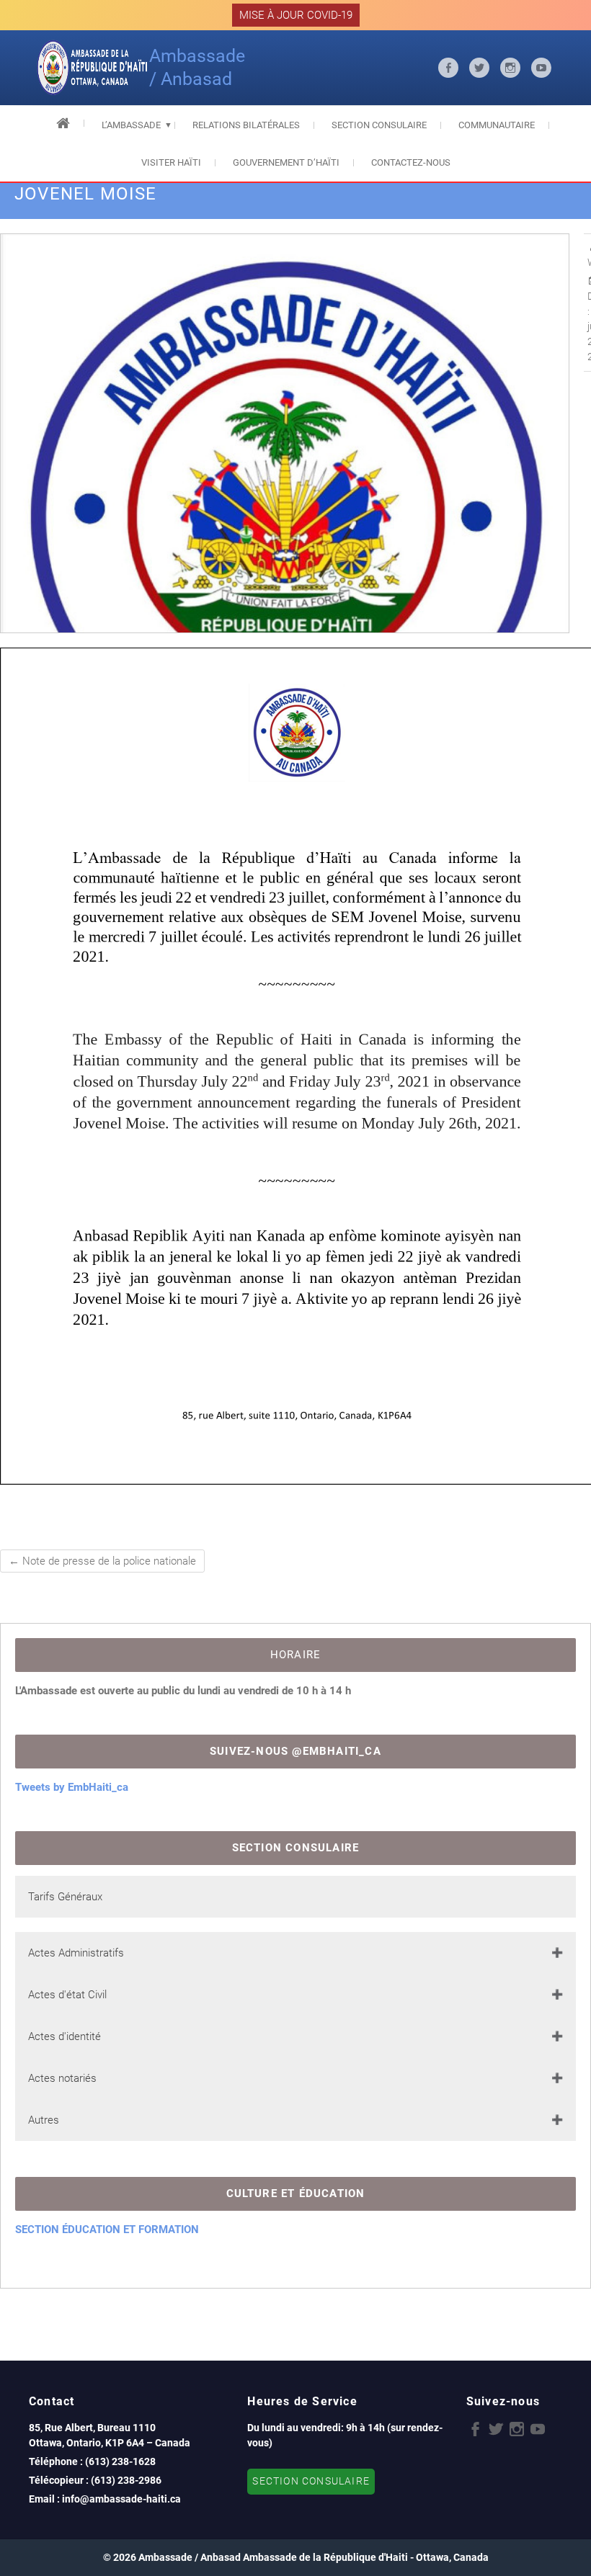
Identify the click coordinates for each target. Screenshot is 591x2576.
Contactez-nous (411, 162)
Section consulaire (379, 125)
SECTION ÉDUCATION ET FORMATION (107, 2230)
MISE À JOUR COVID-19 (296, 15)
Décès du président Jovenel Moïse (439, 1283)
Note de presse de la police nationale (102, 1561)
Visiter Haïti (171, 162)
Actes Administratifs (76, 1953)
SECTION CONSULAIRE (311, 2481)
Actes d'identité (65, 2036)
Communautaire (497, 125)
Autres (44, 2120)
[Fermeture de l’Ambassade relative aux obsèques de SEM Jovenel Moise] (285, 518)
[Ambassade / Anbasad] (93, 68)
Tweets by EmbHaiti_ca (72, 1787)
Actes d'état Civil (67, 1995)
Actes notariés (62, 2078)
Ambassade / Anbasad (197, 67)
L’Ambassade (131, 125)
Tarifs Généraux (65, 1897)
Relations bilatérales (246, 125)
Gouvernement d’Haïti (286, 162)
